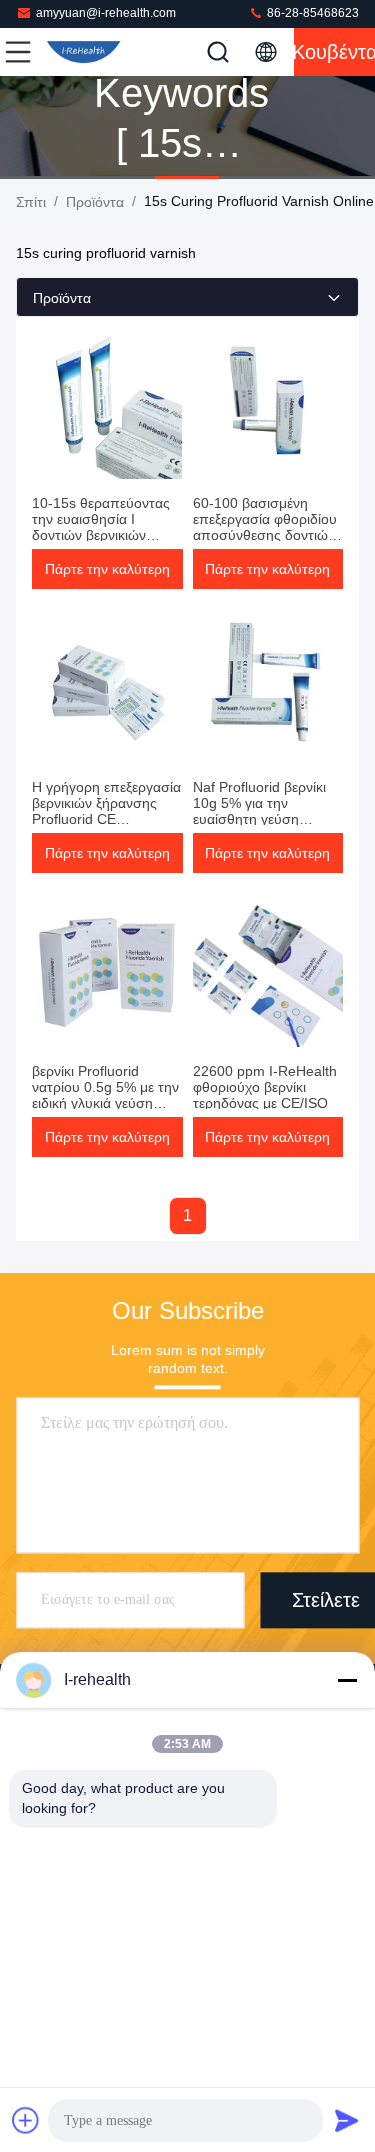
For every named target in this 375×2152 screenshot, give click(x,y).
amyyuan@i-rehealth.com (106, 13)
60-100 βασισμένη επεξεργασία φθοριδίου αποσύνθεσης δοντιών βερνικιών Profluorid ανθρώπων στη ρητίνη (265, 535)
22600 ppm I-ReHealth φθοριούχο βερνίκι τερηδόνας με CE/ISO (265, 1087)
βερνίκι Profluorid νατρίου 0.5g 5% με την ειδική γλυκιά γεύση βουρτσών (105, 1095)
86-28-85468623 (311, 13)
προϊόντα (95, 202)
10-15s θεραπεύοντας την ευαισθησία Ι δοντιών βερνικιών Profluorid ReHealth (101, 527)
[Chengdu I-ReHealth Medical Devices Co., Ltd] (84, 52)
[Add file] (26, 2120)
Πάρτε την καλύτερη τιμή (107, 575)
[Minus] (347, 1680)
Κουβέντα (334, 52)
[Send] (347, 2120)
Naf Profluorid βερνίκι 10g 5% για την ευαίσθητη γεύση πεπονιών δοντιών (259, 811)
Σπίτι (31, 202)
